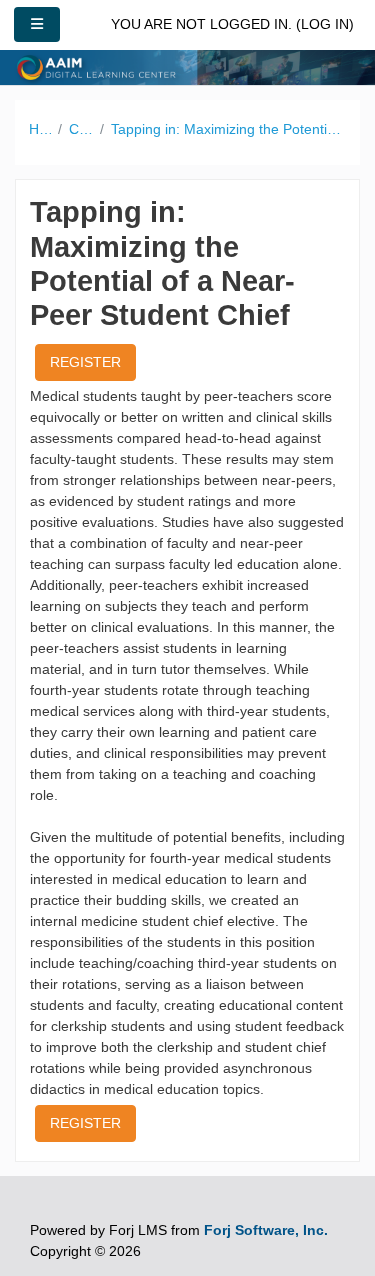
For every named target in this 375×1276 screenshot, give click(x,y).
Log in (325, 24)
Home (40, 129)
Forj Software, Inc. (266, 1230)
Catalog (81, 129)
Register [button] (85, 362)
